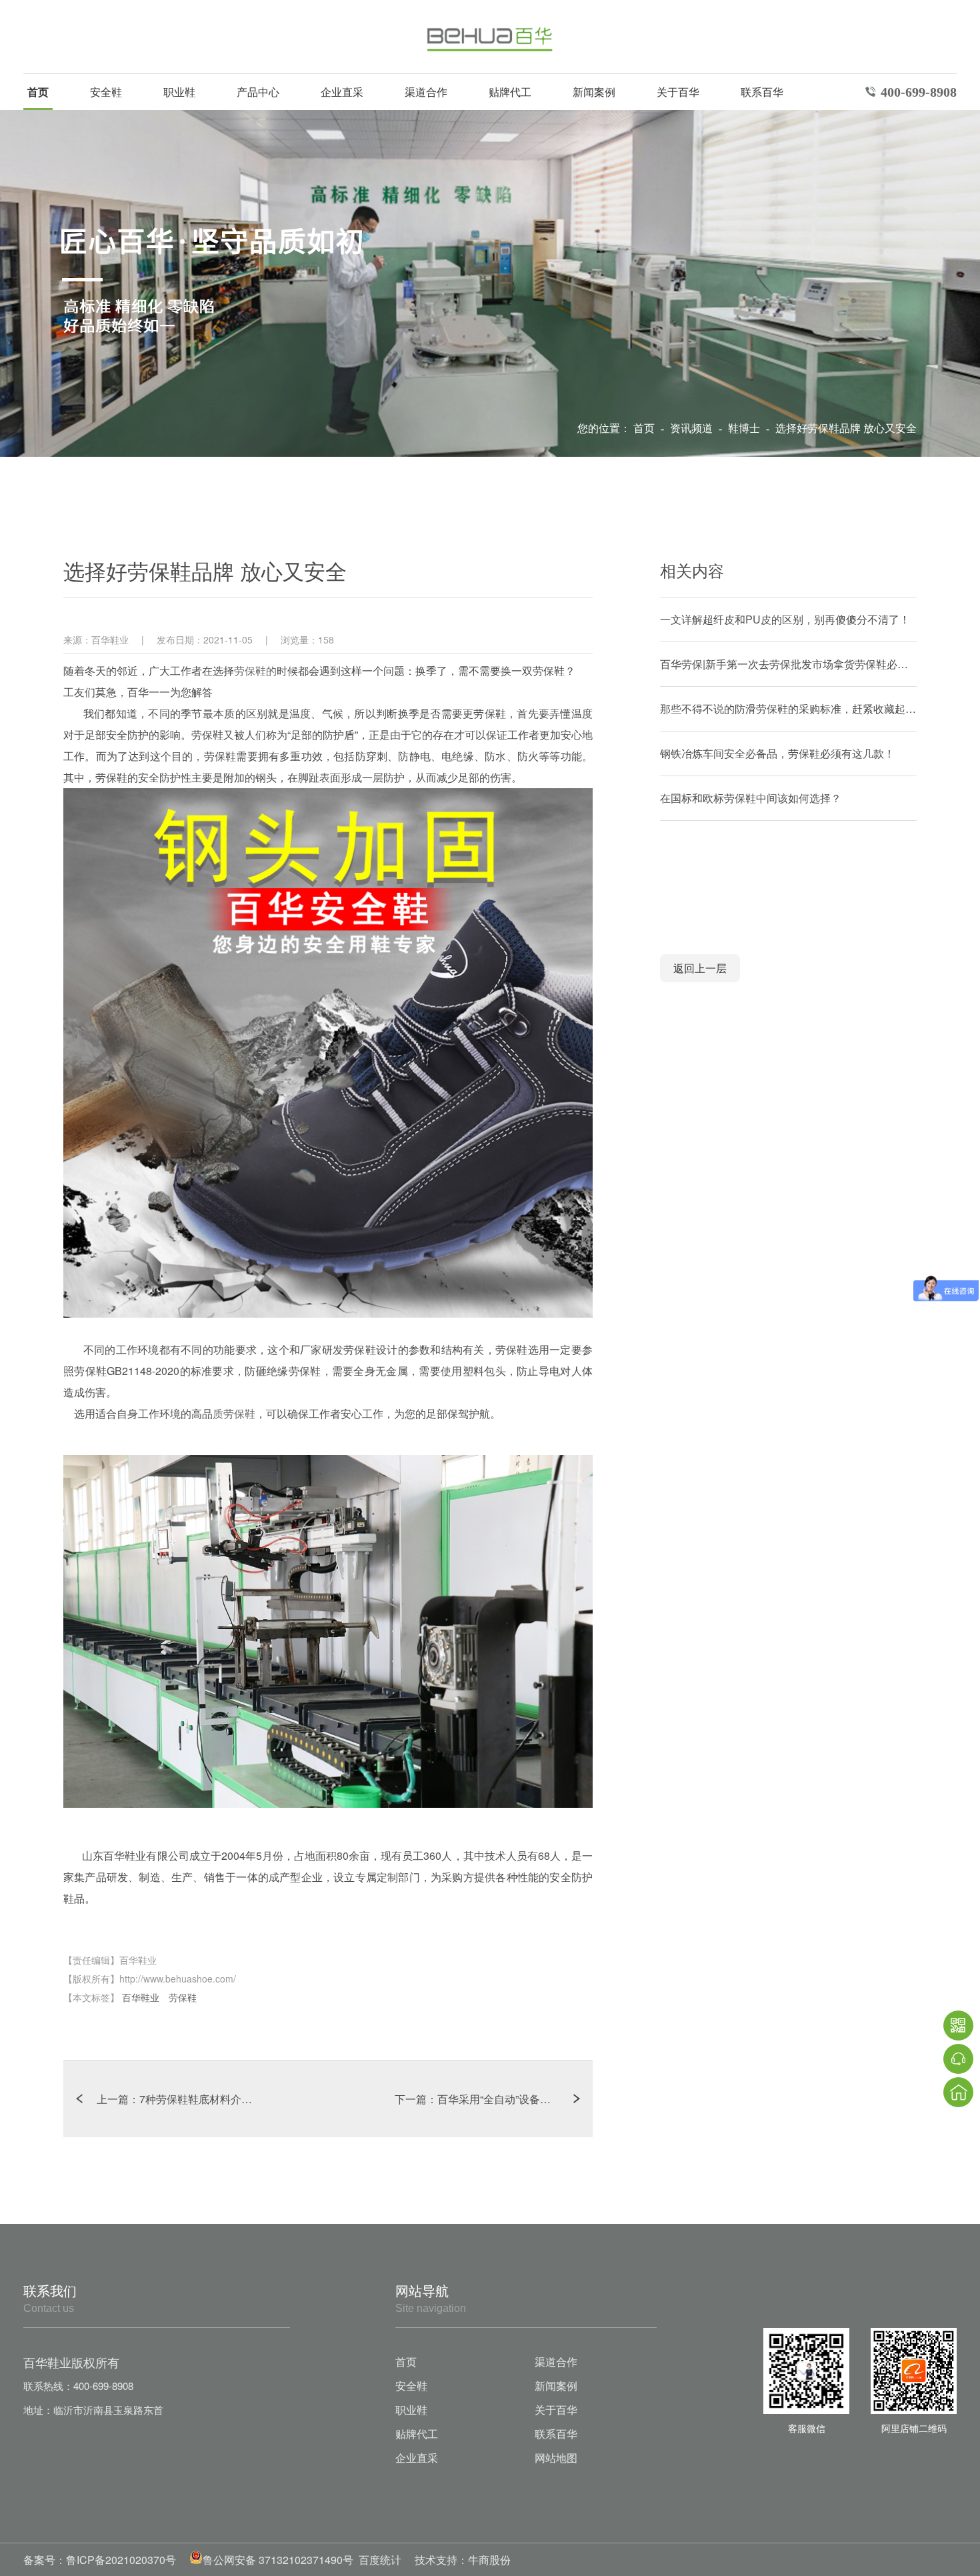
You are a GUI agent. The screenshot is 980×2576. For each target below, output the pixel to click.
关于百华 (678, 92)
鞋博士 (745, 428)
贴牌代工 (510, 92)
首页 (38, 92)
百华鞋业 (142, 1997)
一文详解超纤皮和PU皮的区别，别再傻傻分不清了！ (785, 619)
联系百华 (762, 92)
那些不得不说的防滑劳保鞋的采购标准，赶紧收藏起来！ (788, 709)
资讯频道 (693, 428)
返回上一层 (700, 968)
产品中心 (258, 92)
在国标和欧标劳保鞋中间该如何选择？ (751, 798)
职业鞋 (179, 92)
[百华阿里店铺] (914, 2371)
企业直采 (342, 92)
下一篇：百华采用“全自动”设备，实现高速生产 (494, 2099)
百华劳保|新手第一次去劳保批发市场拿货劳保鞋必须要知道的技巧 (788, 664)
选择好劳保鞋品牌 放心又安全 (846, 428)
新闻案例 (594, 92)
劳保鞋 (183, 1997)
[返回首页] (958, 2092)
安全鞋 (106, 92)
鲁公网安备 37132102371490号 (278, 2560)
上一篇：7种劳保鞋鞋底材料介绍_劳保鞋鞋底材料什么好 (212, 2099)
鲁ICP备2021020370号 (121, 2560)
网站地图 (556, 2458)
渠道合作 (426, 92)
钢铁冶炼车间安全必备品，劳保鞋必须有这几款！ (777, 753)
